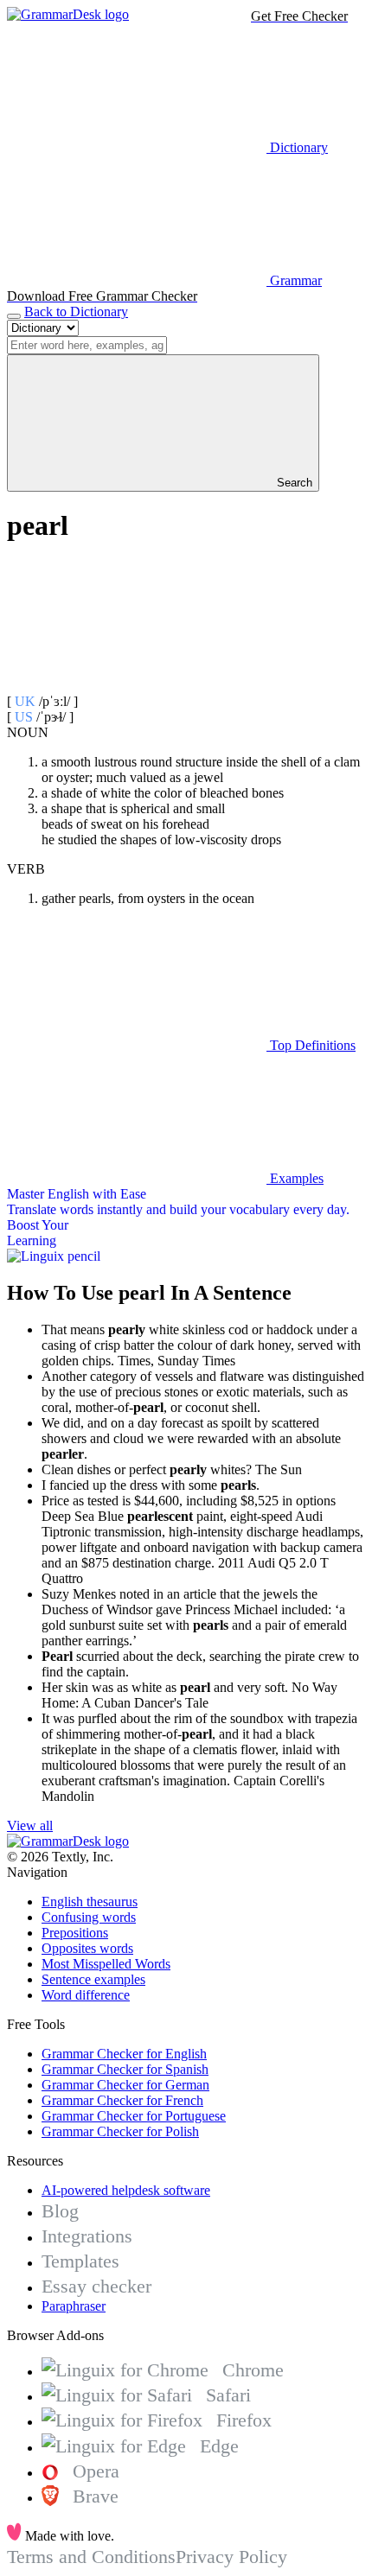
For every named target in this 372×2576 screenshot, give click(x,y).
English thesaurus (90, 1902)
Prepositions (75, 1933)
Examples (295, 1178)
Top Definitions (311, 1045)
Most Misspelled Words (106, 1964)
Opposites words (87, 1948)
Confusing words (89, 1917)
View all (30, 1825)
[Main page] (68, 14)
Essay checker (96, 2286)
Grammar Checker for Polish (120, 2131)
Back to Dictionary (76, 312)
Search (293, 483)
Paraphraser (74, 2306)
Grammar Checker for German (125, 2085)
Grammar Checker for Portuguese (134, 2116)
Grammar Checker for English (124, 2054)
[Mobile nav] (14, 316)
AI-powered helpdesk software (126, 2190)
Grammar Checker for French (122, 2100)
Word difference (86, 1995)
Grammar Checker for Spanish (125, 2069)
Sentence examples (93, 1979)
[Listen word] (137, 686)
